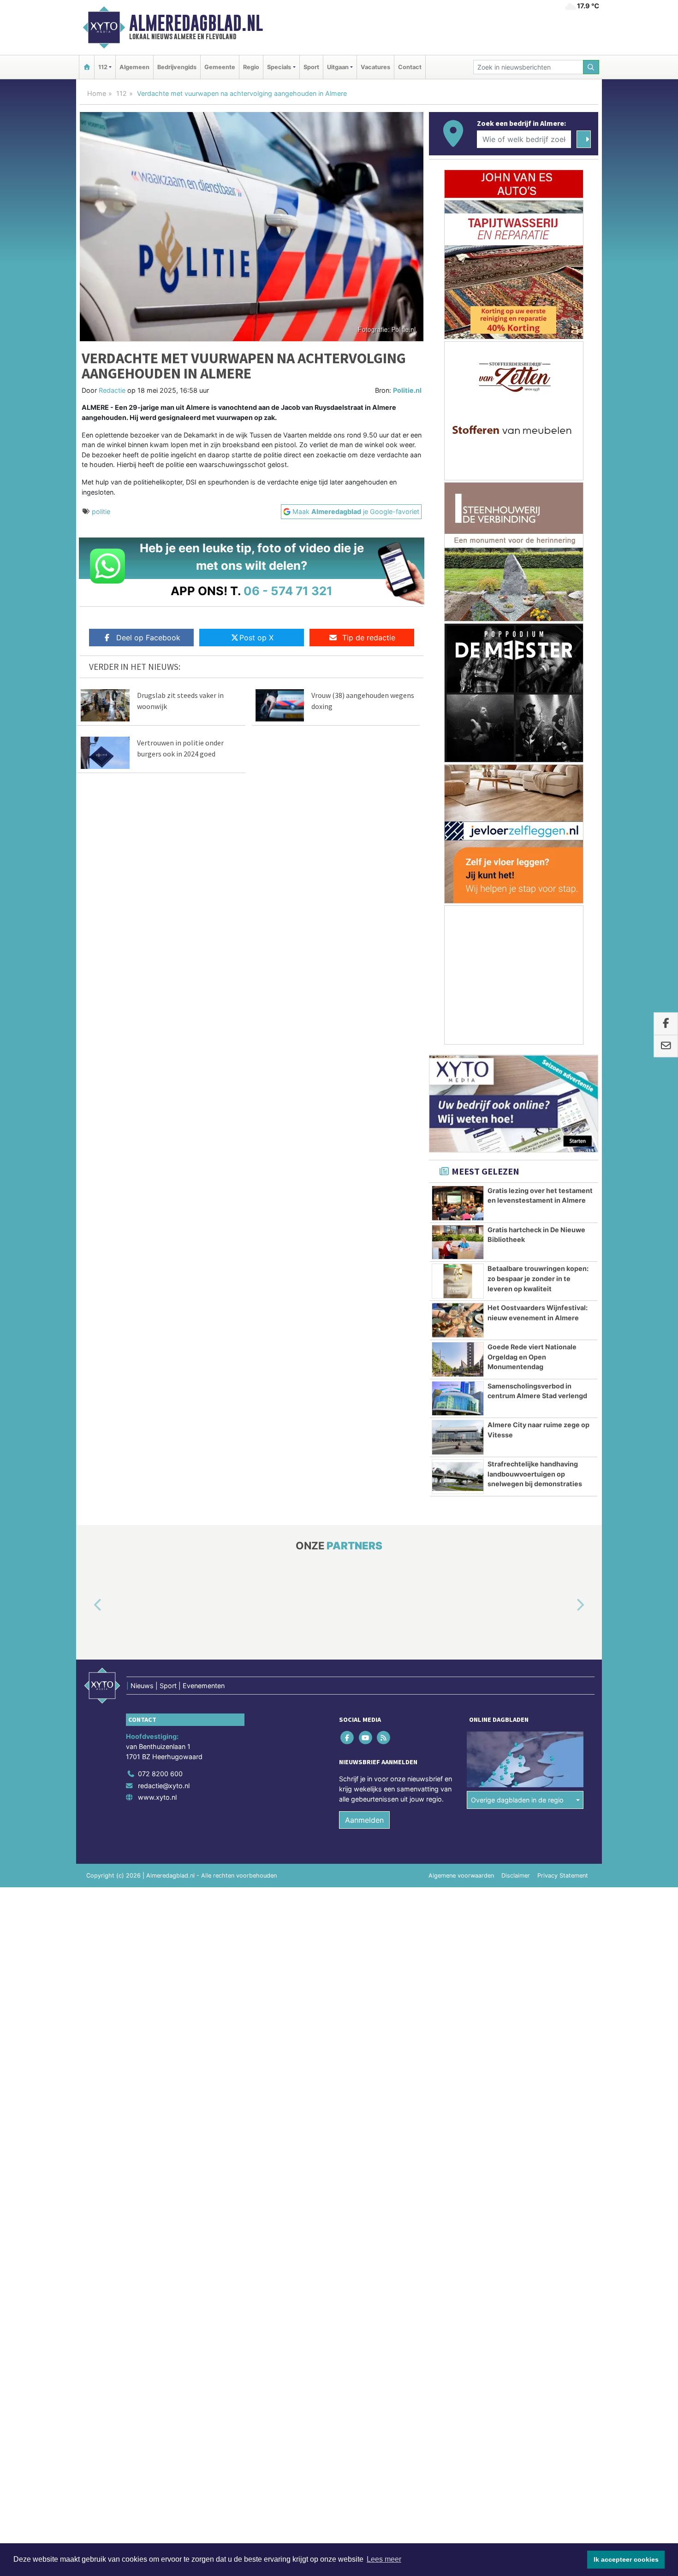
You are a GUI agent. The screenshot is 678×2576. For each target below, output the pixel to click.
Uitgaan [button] (338, 67)
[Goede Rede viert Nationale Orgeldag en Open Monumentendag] (458, 1359)
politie (101, 511)
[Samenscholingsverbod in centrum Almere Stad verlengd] (458, 1399)
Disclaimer (516, 1876)
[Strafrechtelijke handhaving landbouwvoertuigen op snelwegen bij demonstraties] (458, 1477)
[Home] (87, 67)
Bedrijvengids (177, 67)
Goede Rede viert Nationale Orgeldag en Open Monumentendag (532, 1357)
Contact (410, 67)
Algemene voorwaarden (461, 1876)
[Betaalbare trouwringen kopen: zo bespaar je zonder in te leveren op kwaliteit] (458, 1281)
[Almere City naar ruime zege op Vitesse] (458, 1437)
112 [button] (103, 67)
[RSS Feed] (384, 1738)
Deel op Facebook (148, 638)
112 (122, 93)
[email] (666, 1046)
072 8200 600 (160, 1774)
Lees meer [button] (384, 2559)
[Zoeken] (591, 67)
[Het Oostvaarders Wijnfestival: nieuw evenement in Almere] (458, 1320)
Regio (251, 67)
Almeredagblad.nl (196, 23)
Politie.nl (407, 390)
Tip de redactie (369, 638)
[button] (87, 1606)
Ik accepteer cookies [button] (626, 2559)
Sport (311, 67)
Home (97, 93)
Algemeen (134, 67)
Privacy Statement (563, 1876)
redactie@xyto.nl (164, 1786)
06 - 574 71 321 (288, 591)
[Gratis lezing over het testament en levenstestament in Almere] (458, 1203)
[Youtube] (366, 1738)
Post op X (256, 638)
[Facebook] (348, 1738)
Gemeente (220, 67)
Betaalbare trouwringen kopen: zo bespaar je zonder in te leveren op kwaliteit (538, 1278)
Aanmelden (364, 1820)
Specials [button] (279, 67)
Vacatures (375, 67)
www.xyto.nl (157, 1797)
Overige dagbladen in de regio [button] (517, 1800)
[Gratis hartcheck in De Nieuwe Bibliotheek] (458, 1242)
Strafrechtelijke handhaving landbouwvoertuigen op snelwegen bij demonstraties (535, 1474)
